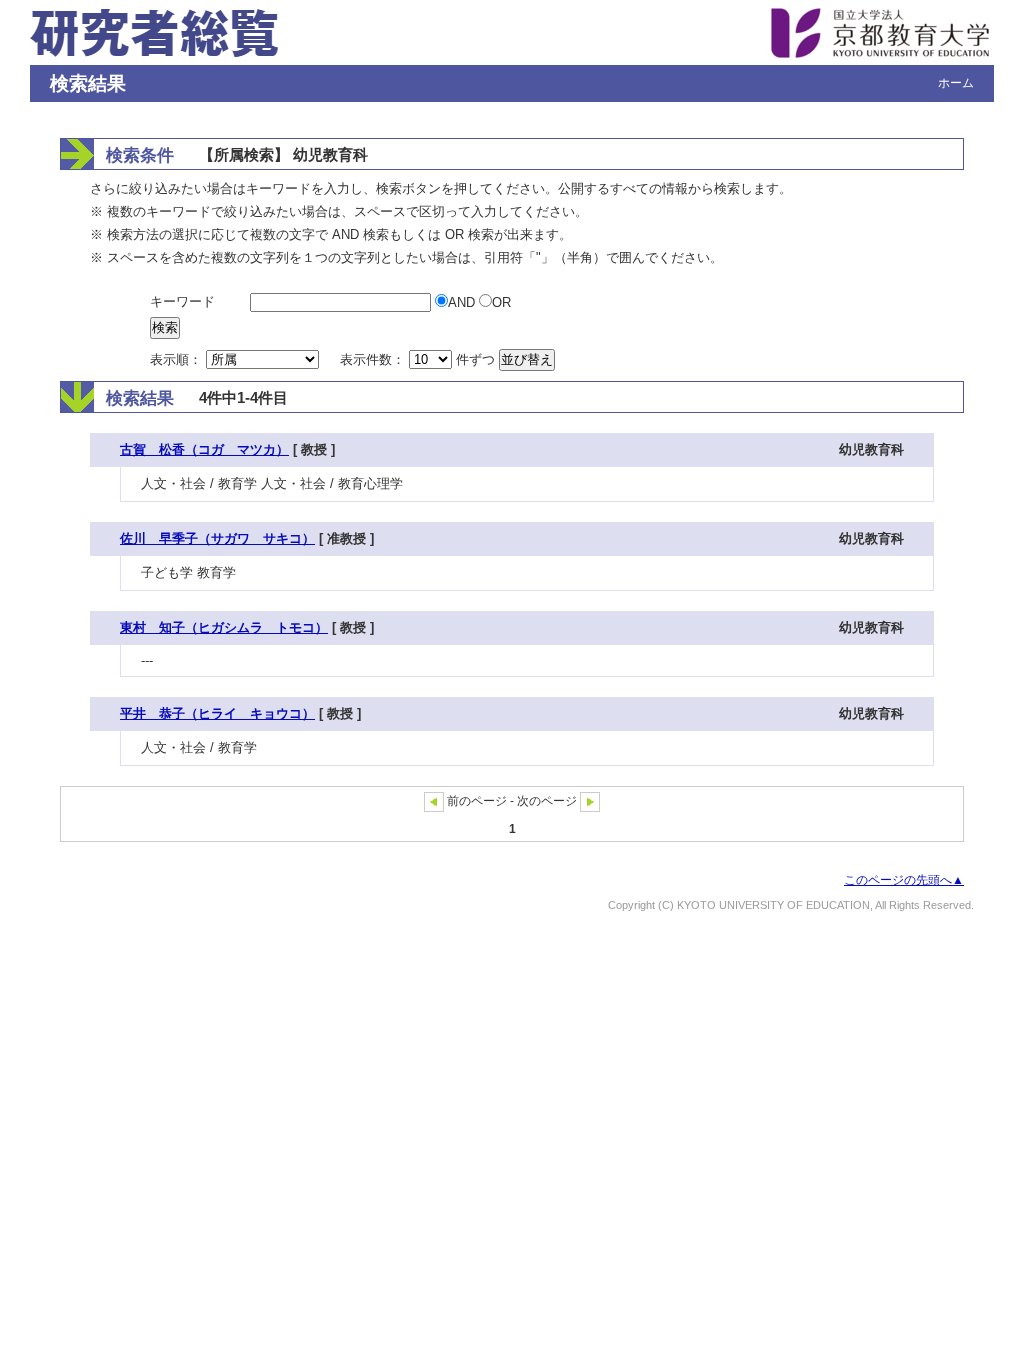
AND (463, 302)
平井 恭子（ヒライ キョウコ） (217, 713)
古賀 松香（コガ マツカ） (204, 449)
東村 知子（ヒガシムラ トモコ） (224, 627)
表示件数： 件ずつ (419, 359)
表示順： (178, 359)
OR (501, 302)
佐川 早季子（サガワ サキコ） (217, 538)
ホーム (956, 83)
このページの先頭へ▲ (904, 880)
